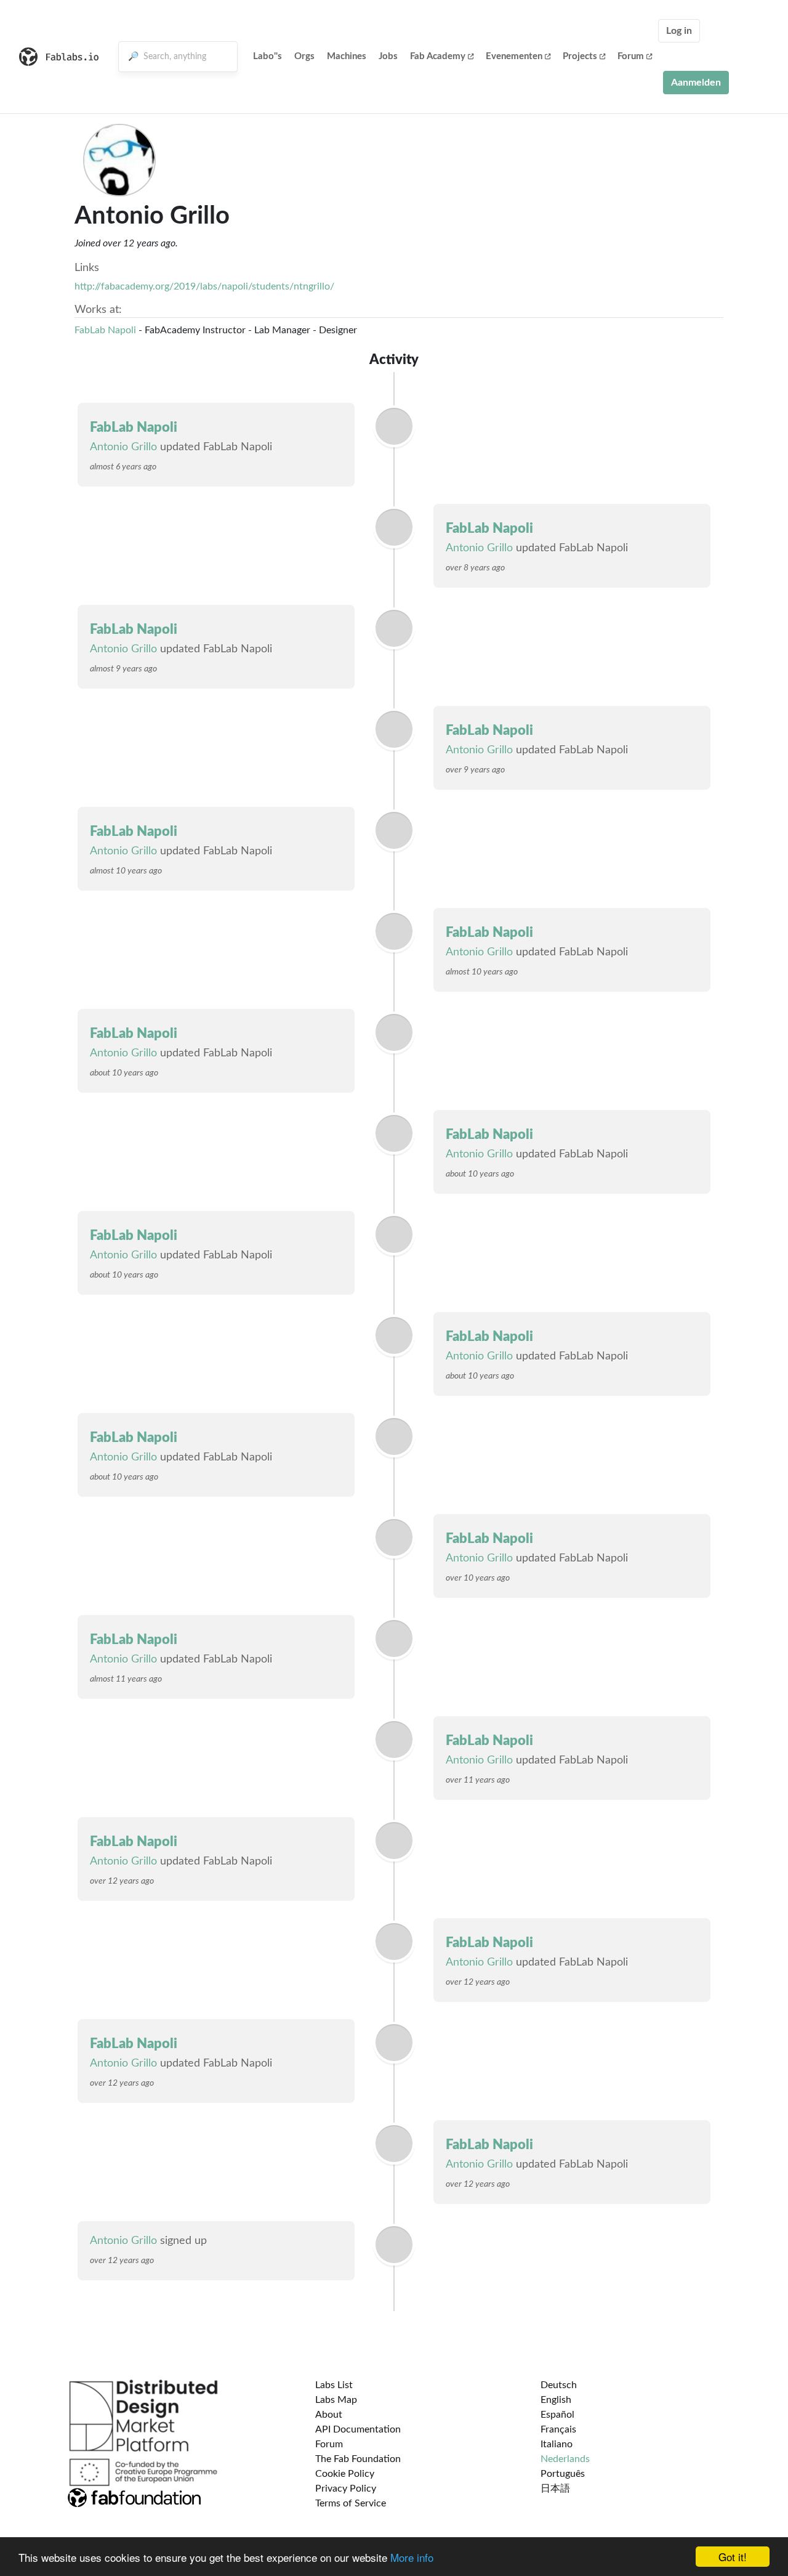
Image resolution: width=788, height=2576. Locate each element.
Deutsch (559, 2385)
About (329, 2415)
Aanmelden (696, 83)
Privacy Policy (346, 2489)
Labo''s (267, 56)
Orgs (304, 56)
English (556, 2400)
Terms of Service (351, 2503)
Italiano (557, 2444)
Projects (580, 56)
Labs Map (336, 2400)
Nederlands (565, 2459)
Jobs (388, 56)
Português (563, 2474)
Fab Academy (438, 56)
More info (412, 2557)
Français (558, 2429)
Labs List (334, 2385)
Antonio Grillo (123, 447)
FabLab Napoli (105, 330)
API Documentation (358, 2429)
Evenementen (514, 56)
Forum (631, 56)
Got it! (733, 2557)
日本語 (555, 2489)
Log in (679, 31)
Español (557, 2415)
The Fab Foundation (358, 2459)
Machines (347, 56)
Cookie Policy (345, 2474)
